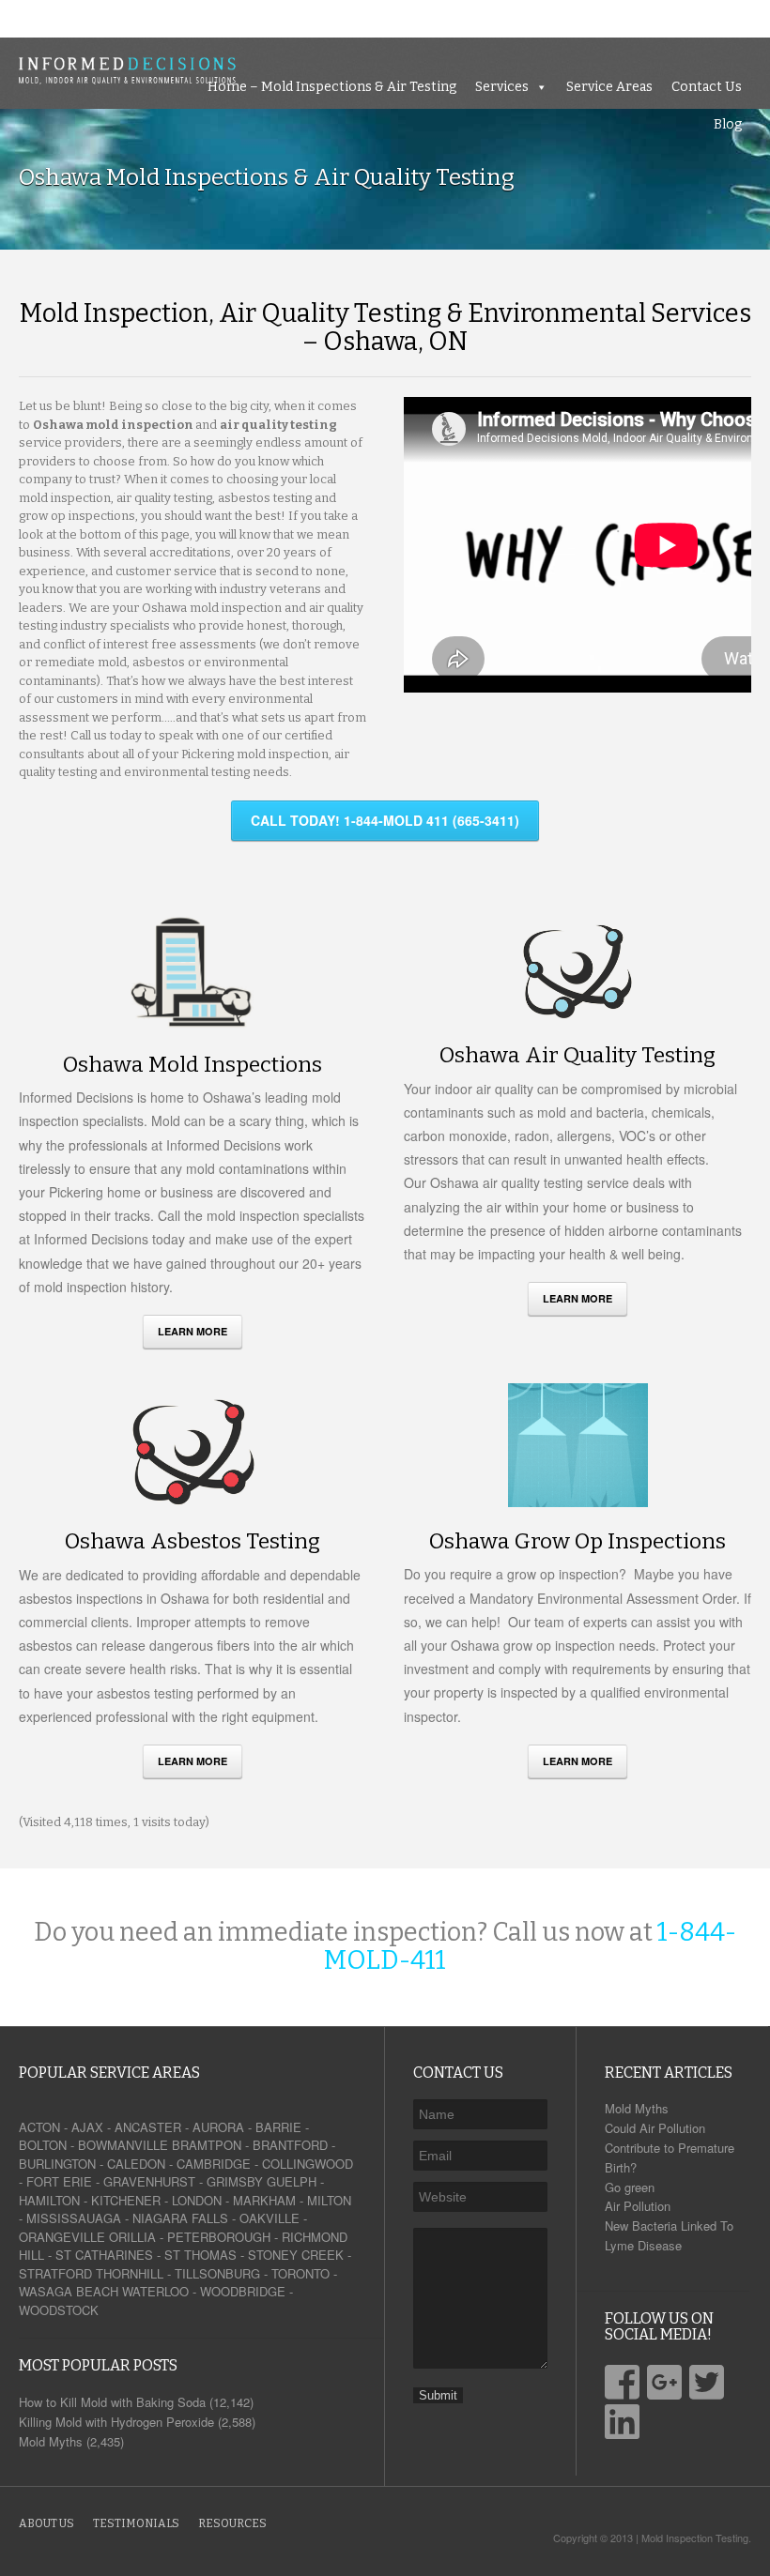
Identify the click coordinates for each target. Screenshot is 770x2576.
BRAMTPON (207, 2145)
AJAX (87, 2127)
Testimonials (136, 2523)
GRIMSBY (235, 2181)
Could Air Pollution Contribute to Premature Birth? (670, 2148)
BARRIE (278, 2127)
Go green (630, 2187)
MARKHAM (264, 2200)
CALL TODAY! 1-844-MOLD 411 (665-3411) (385, 820)
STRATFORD (55, 2273)
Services (474, 18)
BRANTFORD (290, 2145)
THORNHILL (130, 2273)
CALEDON (136, 2164)
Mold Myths (637, 2108)
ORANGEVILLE (62, 2237)
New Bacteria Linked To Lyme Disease (669, 2235)
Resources (232, 2523)
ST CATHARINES (104, 2255)
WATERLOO (155, 2291)
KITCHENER (126, 2200)
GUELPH (292, 2181)
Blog (747, 18)
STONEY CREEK (296, 2255)
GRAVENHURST (149, 2181)
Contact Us (678, 18)
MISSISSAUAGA (74, 2218)
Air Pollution (638, 2206)
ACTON (39, 2127)
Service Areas (581, 18)
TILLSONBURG (217, 2273)
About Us (46, 2523)
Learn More (192, 1331)
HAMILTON (49, 2200)
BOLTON (43, 2145)
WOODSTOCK (59, 2310)
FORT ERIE (59, 2181)
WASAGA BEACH (69, 2291)
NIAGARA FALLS (180, 2218)
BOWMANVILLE (123, 2145)
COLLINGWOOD (308, 2164)
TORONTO (300, 2273)
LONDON (197, 2200)
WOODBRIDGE (243, 2291)
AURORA (218, 2127)
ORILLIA (132, 2237)
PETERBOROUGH (219, 2237)
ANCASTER (148, 2127)
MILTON (329, 2200)
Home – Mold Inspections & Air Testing (304, 18)
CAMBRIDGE (214, 2164)
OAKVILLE (269, 2218)
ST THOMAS (200, 2255)
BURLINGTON (57, 2164)
